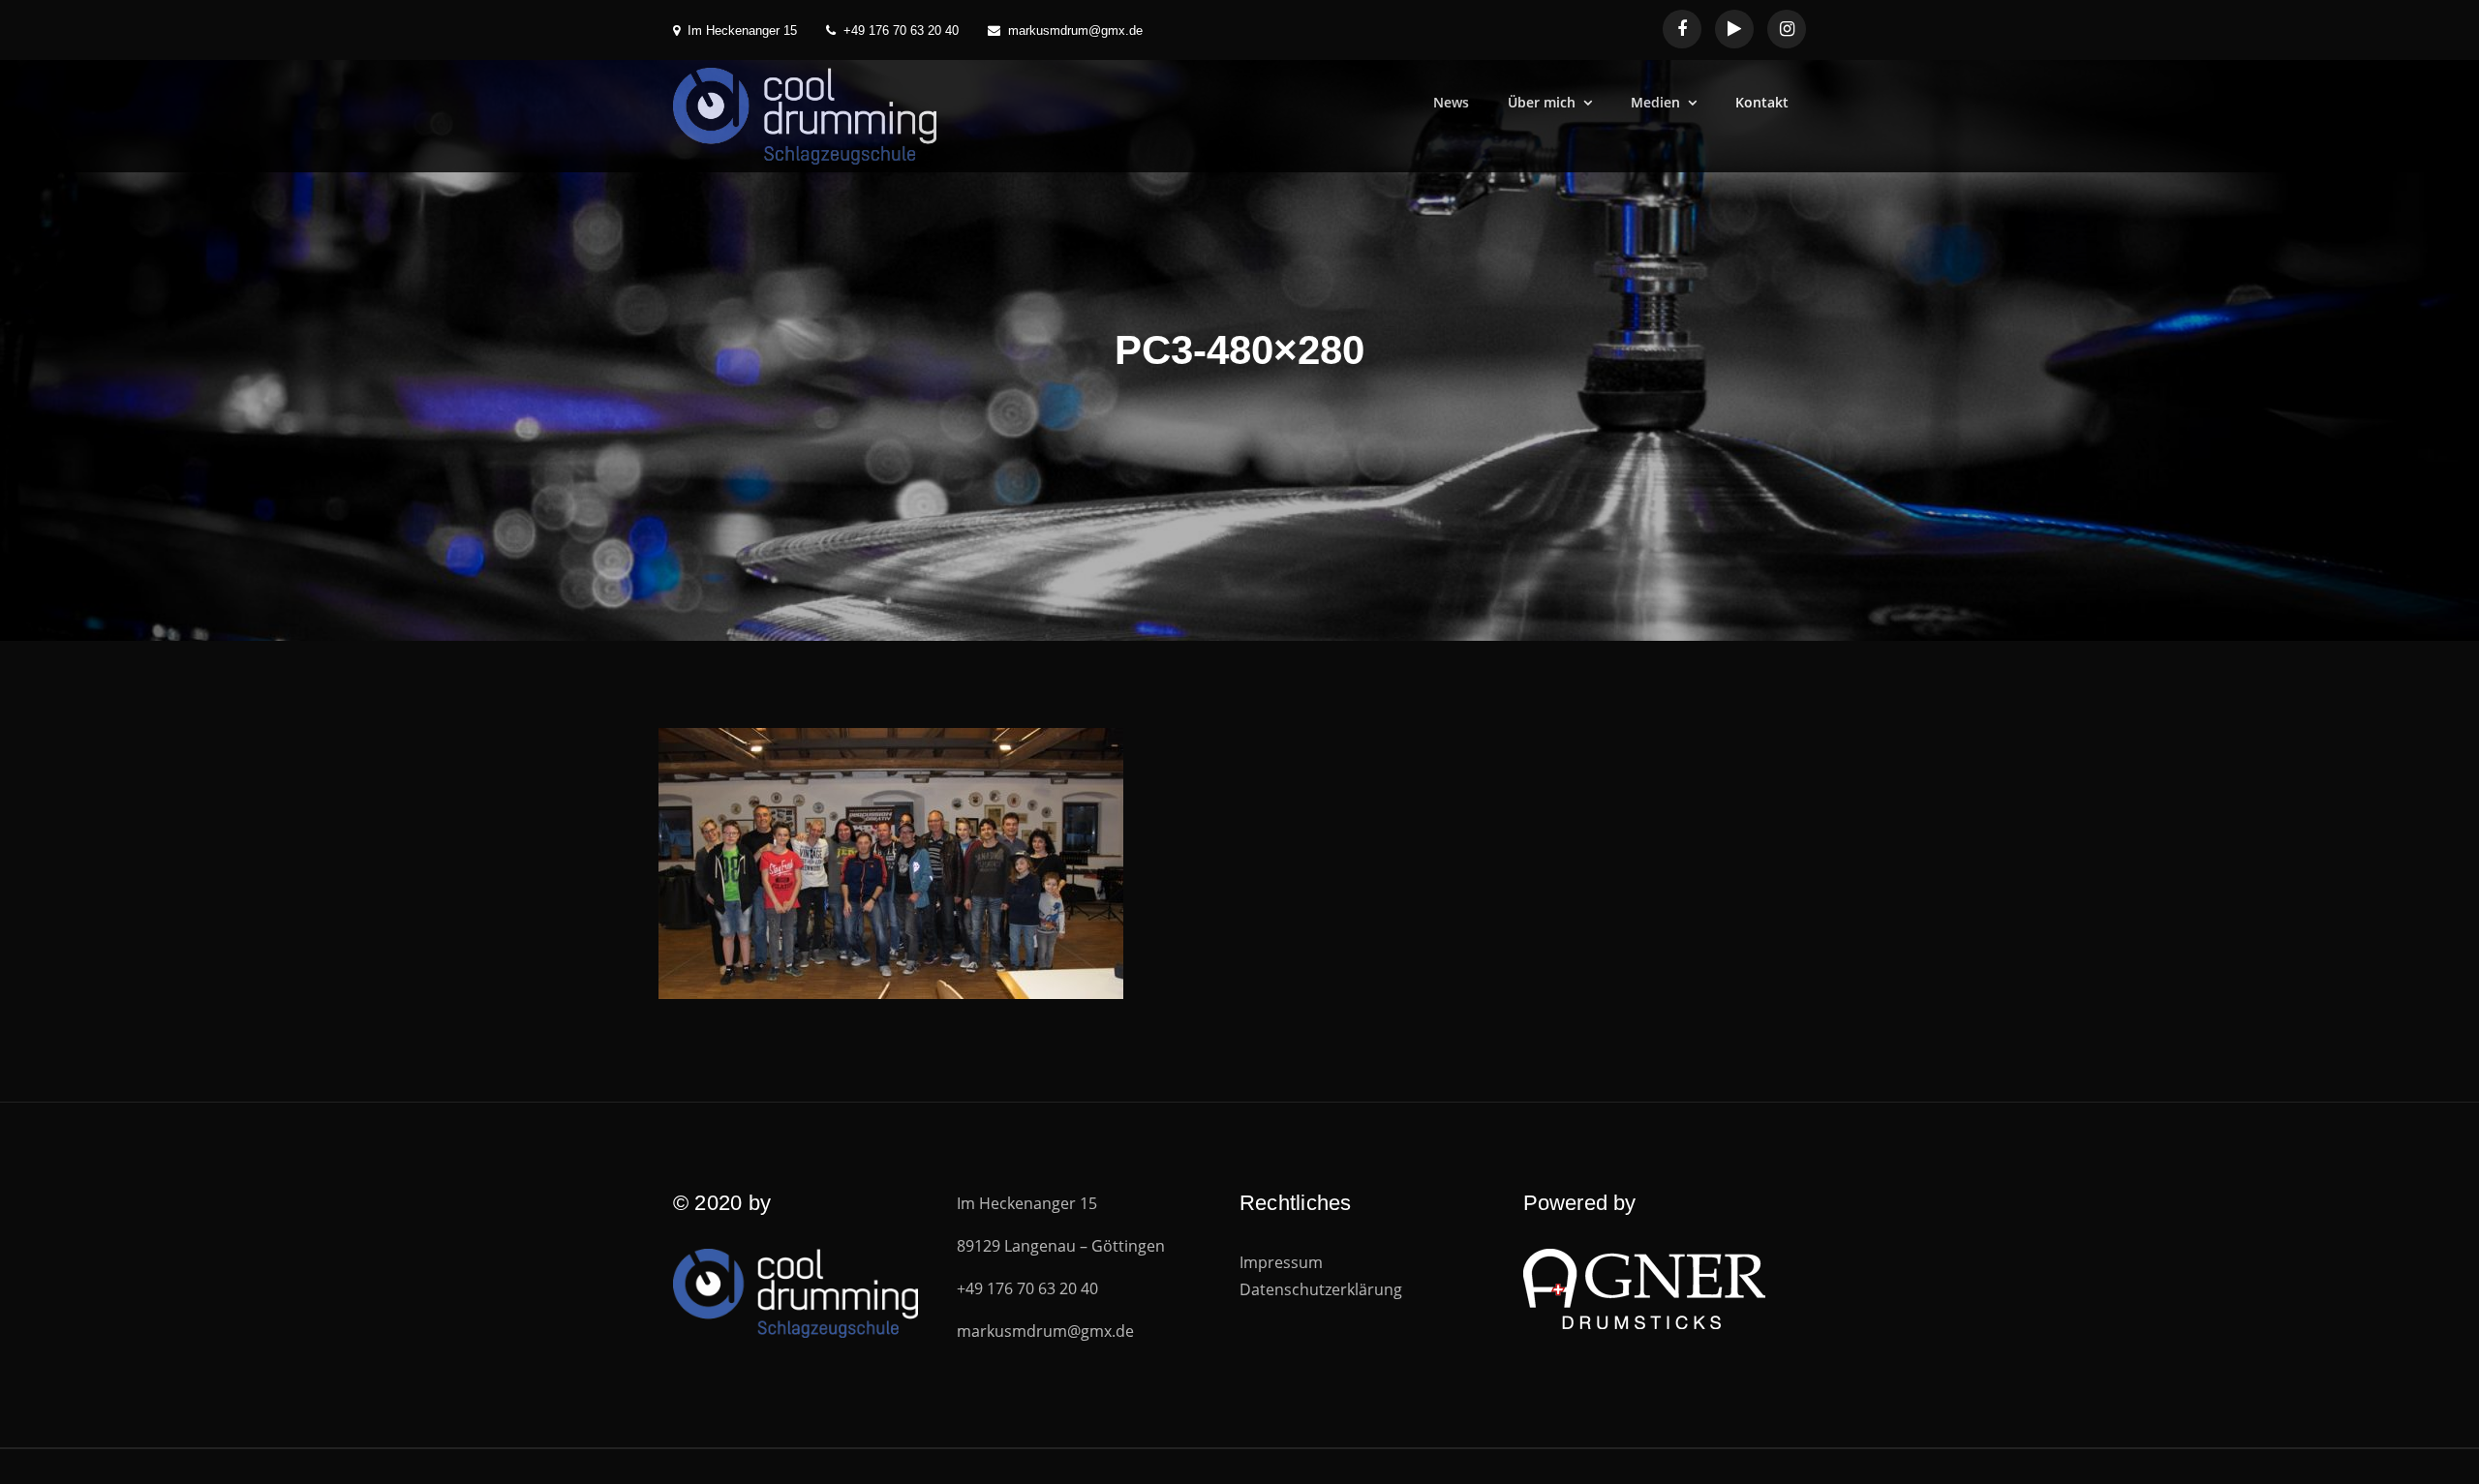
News (1451, 102)
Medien (1655, 102)
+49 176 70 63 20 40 (901, 30)
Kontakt (1762, 102)
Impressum (1281, 1262)
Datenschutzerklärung (1321, 1289)
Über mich (1542, 102)
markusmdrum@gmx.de (1075, 30)
